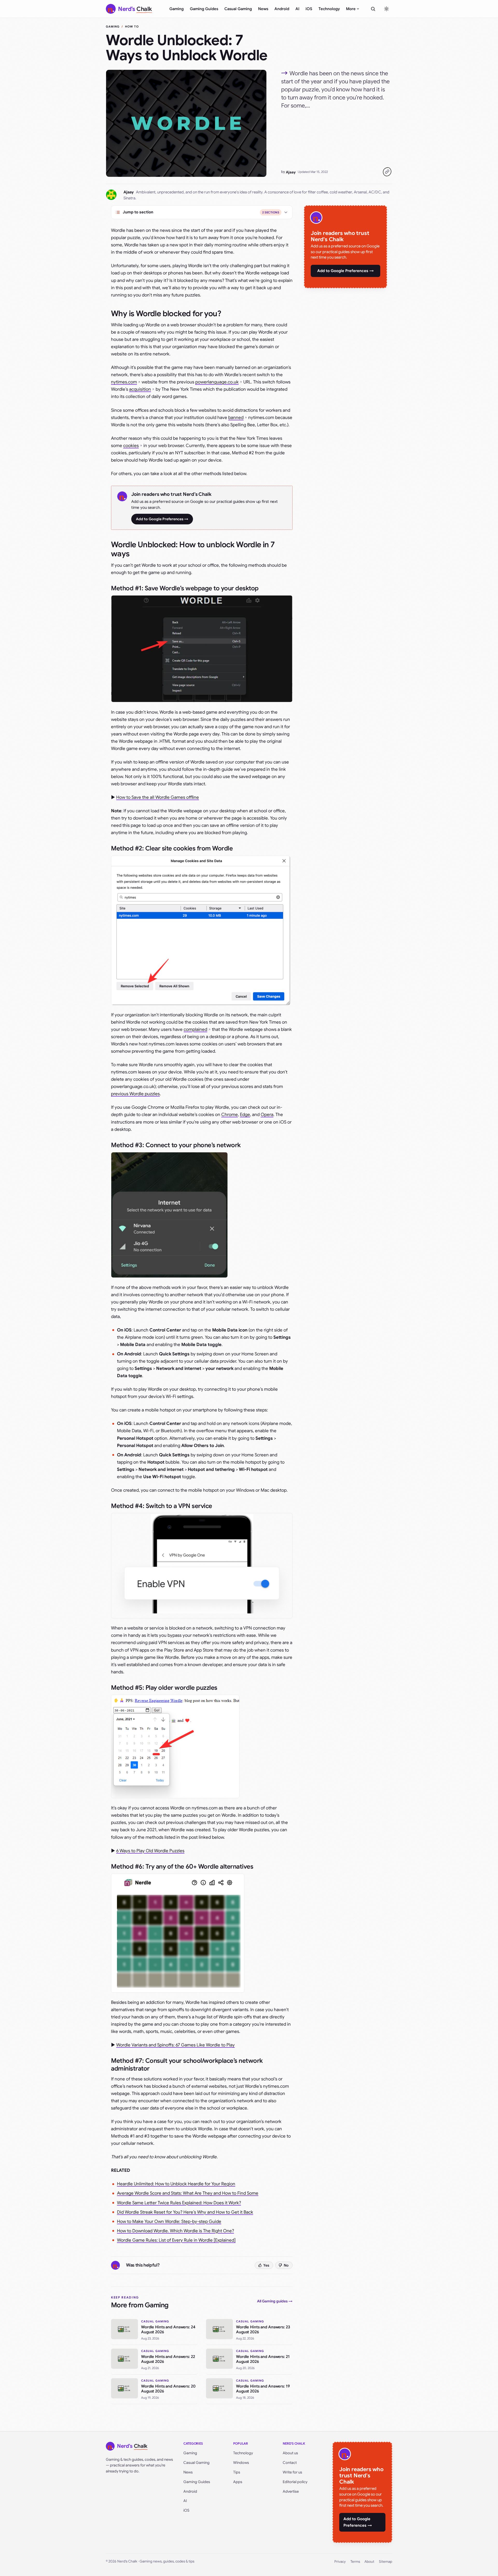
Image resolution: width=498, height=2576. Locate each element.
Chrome (230, 1115)
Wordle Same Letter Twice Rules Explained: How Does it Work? (179, 2203)
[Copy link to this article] (387, 172)
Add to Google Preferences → (162, 519)
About (369, 2562)
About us (290, 2453)
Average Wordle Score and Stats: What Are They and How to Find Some (188, 2193)
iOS (309, 9)
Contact (290, 2463)
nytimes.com (124, 382)
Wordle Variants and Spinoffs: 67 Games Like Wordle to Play (175, 2045)
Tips (237, 2472)
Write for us (292, 2472)
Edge (245, 1115)
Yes (266, 2265)
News (263, 9)
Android (282, 9)
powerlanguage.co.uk (217, 382)
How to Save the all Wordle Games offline (158, 797)
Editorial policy (295, 2482)
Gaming (177, 9)
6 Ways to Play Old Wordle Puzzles (150, 1851)
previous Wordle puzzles (135, 1094)
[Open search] (373, 9)
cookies (131, 446)
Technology (329, 9)
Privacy (340, 2562)
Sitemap (386, 2562)
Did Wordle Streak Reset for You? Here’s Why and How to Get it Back (185, 2212)
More (351, 9)
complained (195, 1029)
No (286, 2265)
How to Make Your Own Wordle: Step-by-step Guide (169, 2222)
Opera (267, 1115)
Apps (238, 2482)
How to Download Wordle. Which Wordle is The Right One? (175, 2231)
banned (236, 418)
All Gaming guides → (275, 2301)
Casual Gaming (238, 9)
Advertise (291, 2491)
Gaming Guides (204, 9)
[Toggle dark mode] (386, 9)
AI (297, 9)
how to (132, 26)
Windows (241, 2463)
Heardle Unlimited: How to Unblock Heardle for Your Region (176, 2184)
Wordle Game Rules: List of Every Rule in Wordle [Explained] (176, 2240)
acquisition (140, 389)
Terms (355, 2562)
